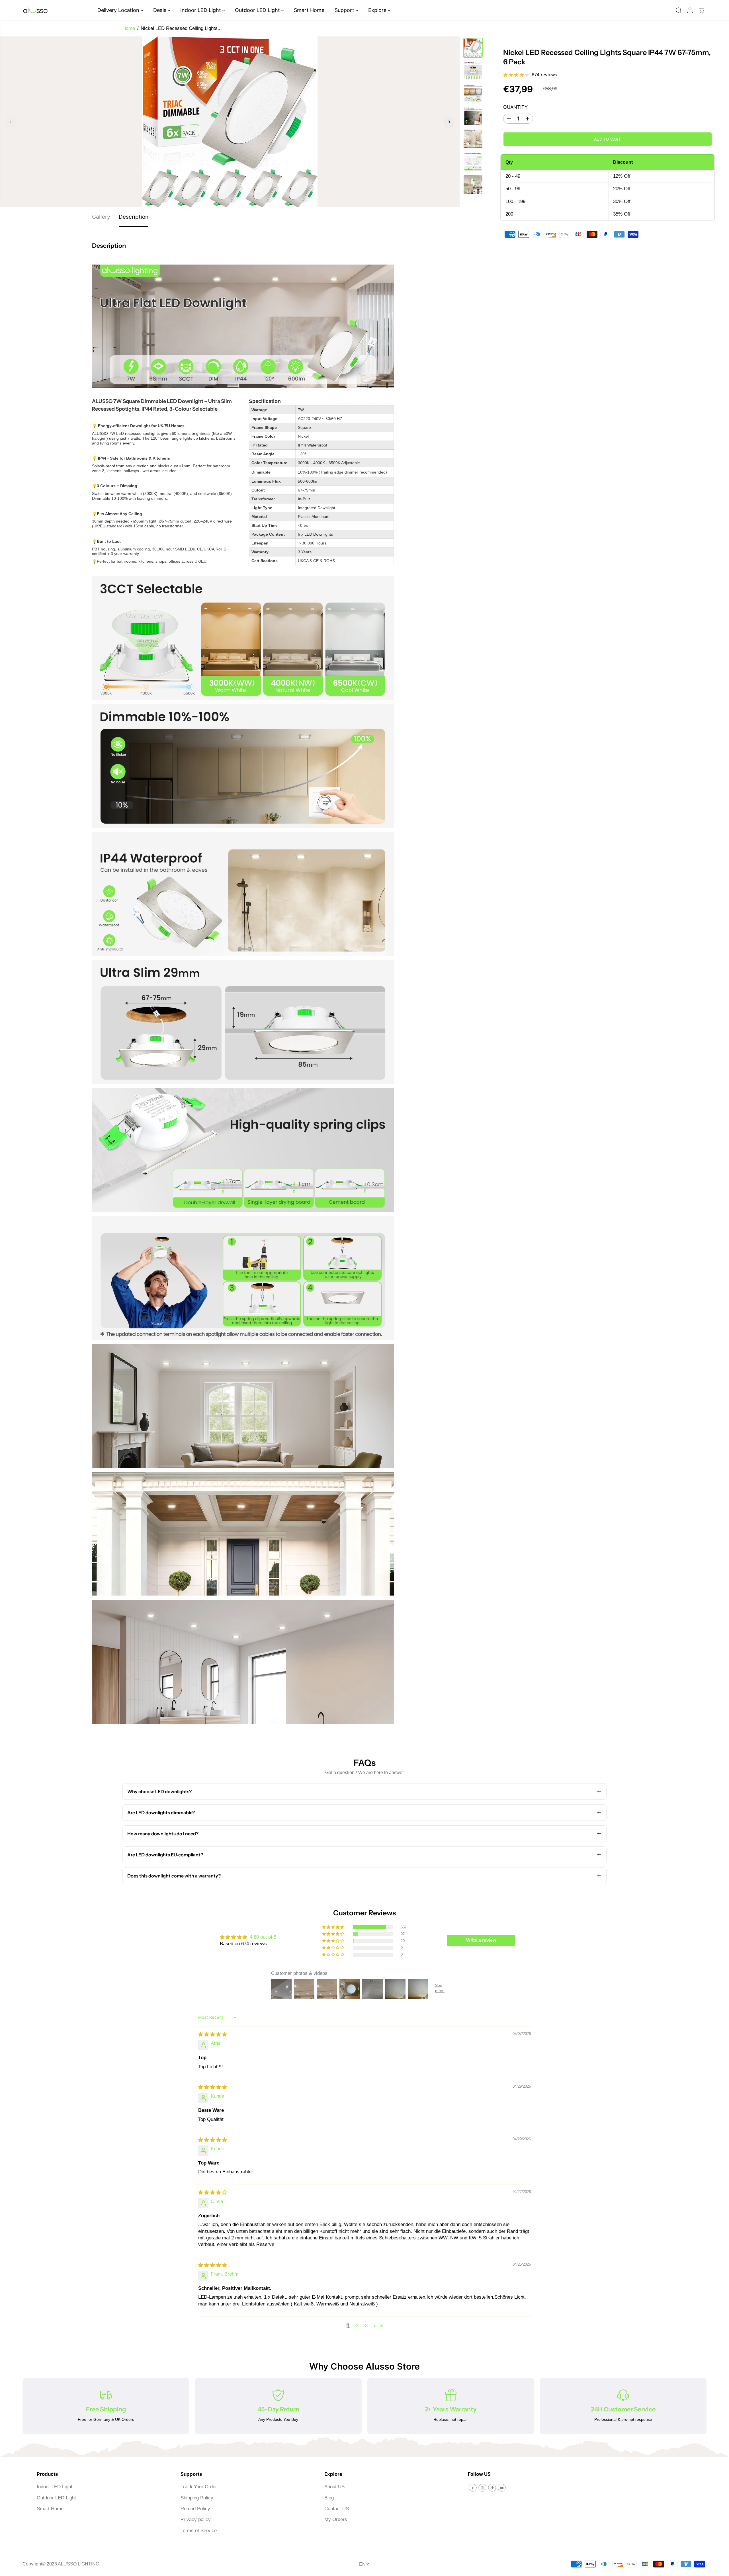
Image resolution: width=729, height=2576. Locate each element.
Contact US (337, 2509)
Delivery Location (119, 10)
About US (334, 2487)
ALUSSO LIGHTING (78, 2564)
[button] (333, 1927)
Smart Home (309, 10)
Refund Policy (195, 2509)
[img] (213, 2035)
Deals (160, 10)
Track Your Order (199, 2487)
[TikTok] (492, 2488)
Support (345, 10)
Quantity (515, 107)
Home (129, 28)
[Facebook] (473, 2488)
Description (134, 217)
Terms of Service (199, 2531)
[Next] (449, 122)
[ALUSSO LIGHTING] (35, 10)
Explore (378, 10)
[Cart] (701, 10)
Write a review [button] (481, 1940)
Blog (329, 2498)
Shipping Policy (197, 2498)
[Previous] (11, 122)
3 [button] (366, 2326)
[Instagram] (482, 2488)
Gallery (101, 217)
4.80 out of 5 (263, 1937)
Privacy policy (196, 2519)
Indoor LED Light (201, 10)
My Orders (336, 2519)
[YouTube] (502, 2488)
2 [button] (357, 2326)
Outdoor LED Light (258, 10)
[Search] (679, 10)
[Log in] (690, 10)
